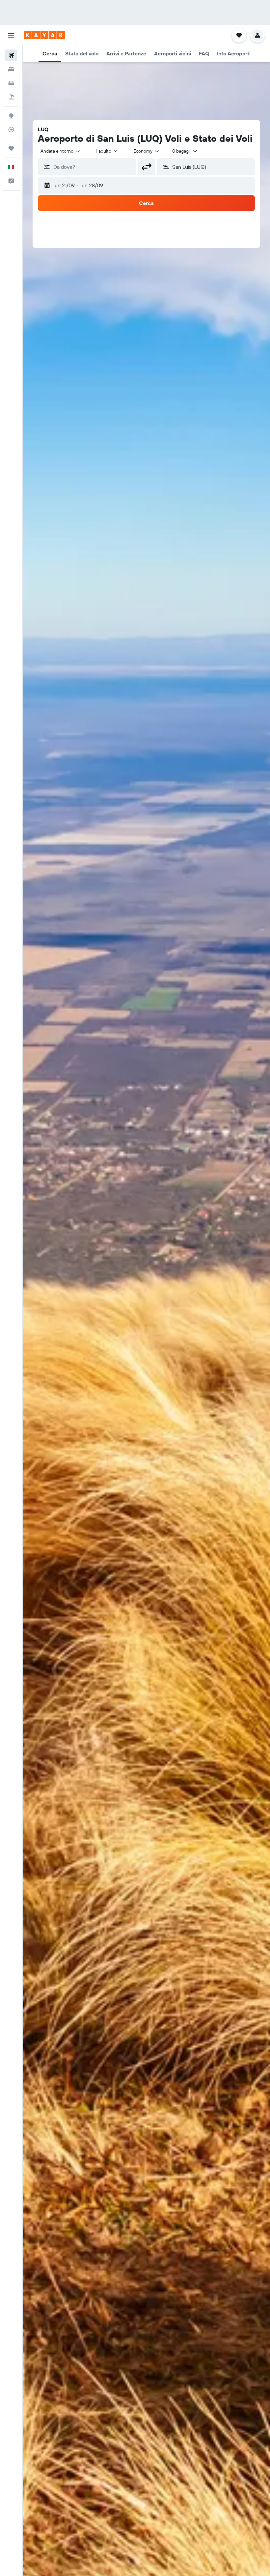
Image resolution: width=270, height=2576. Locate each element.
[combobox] (147, 151)
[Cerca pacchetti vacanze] (11, 97)
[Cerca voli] (11, 55)
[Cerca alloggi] (11, 69)
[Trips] (11, 148)
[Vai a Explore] (11, 116)
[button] (11, 35)
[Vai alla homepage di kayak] (44, 35)
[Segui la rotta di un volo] (11, 130)
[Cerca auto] (11, 83)
